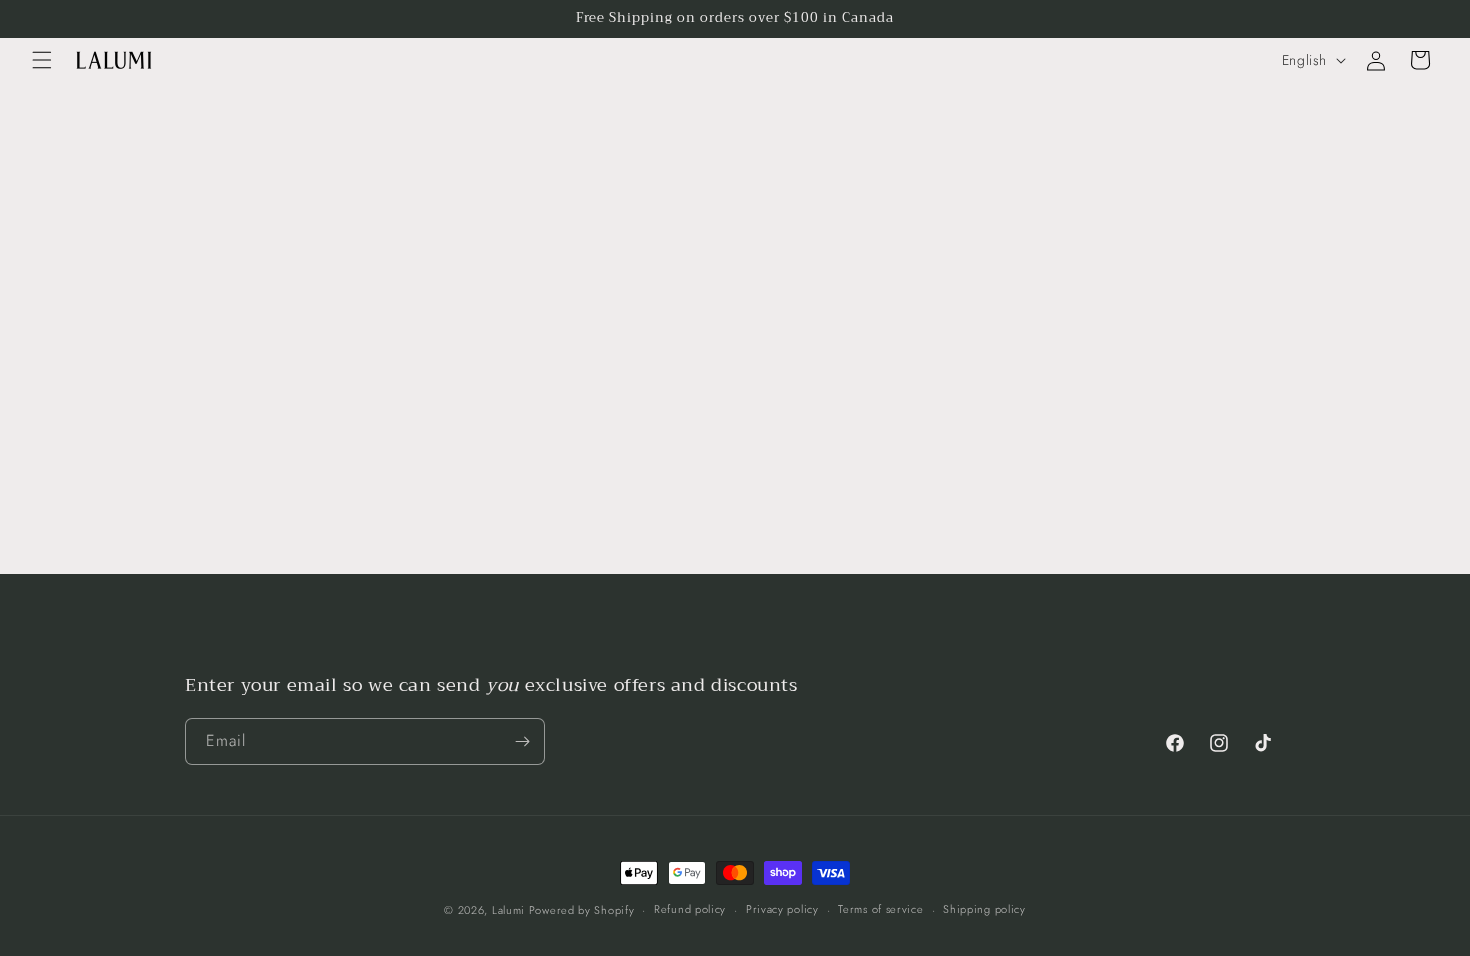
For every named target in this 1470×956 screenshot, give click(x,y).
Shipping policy (984, 909)
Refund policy (690, 909)
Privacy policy (782, 909)
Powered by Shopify (582, 910)
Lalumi (510, 910)
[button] (42, 60)
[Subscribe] (522, 741)
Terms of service (880, 909)
